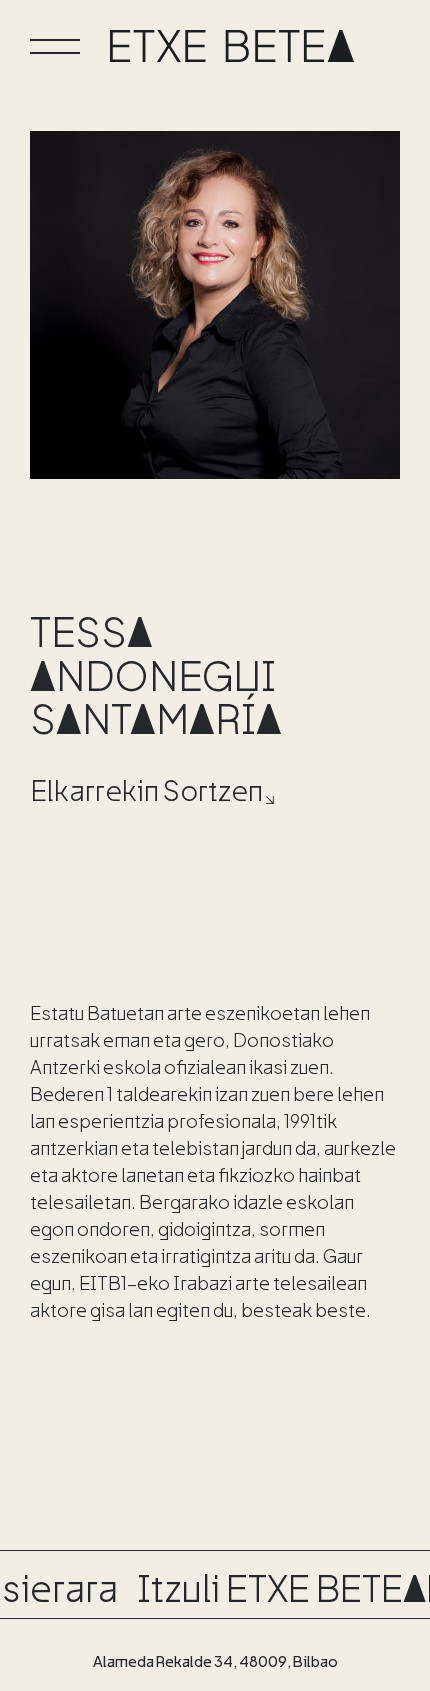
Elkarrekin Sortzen (146, 789)
